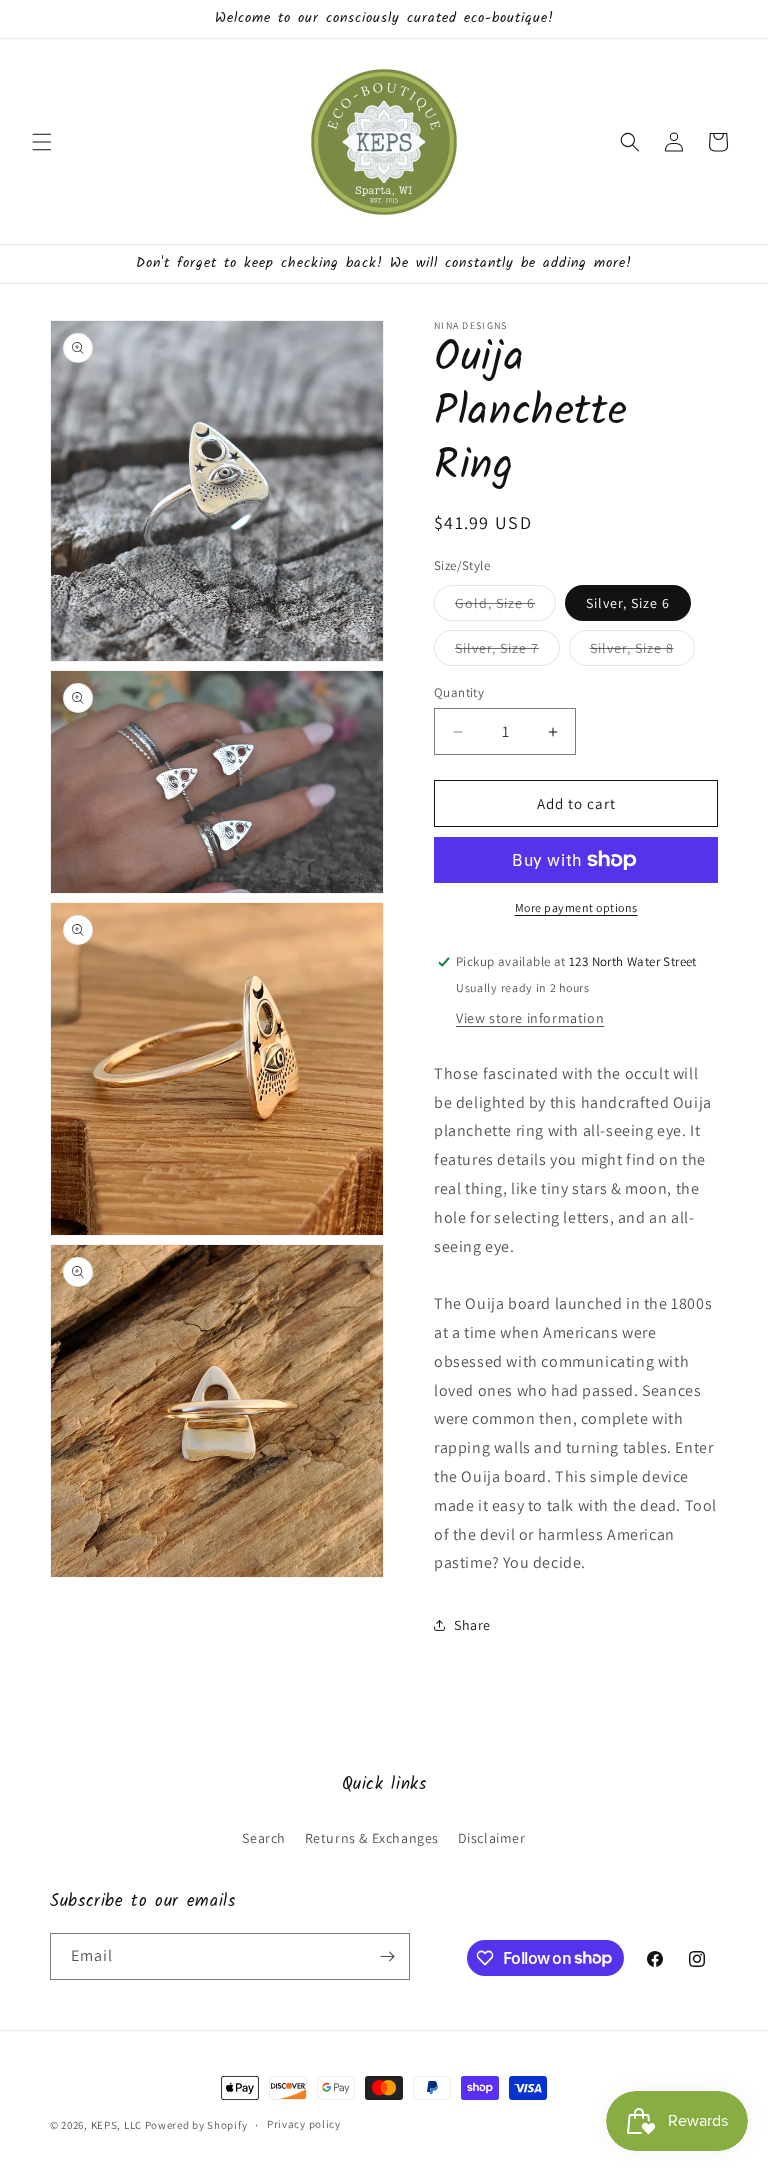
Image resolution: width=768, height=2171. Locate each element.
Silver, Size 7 (507, 652)
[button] (42, 142)
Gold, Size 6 (505, 607)
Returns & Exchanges (372, 1838)
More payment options (576, 907)
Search (264, 1838)
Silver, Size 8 (642, 652)
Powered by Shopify (196, 2125)
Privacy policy (304, 2124)
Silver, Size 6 (628, 603)
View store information (530, 1018)
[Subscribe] (387, 1956)
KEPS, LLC (116, 2125)
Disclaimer (492, 1838)
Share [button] (472, 1625)
